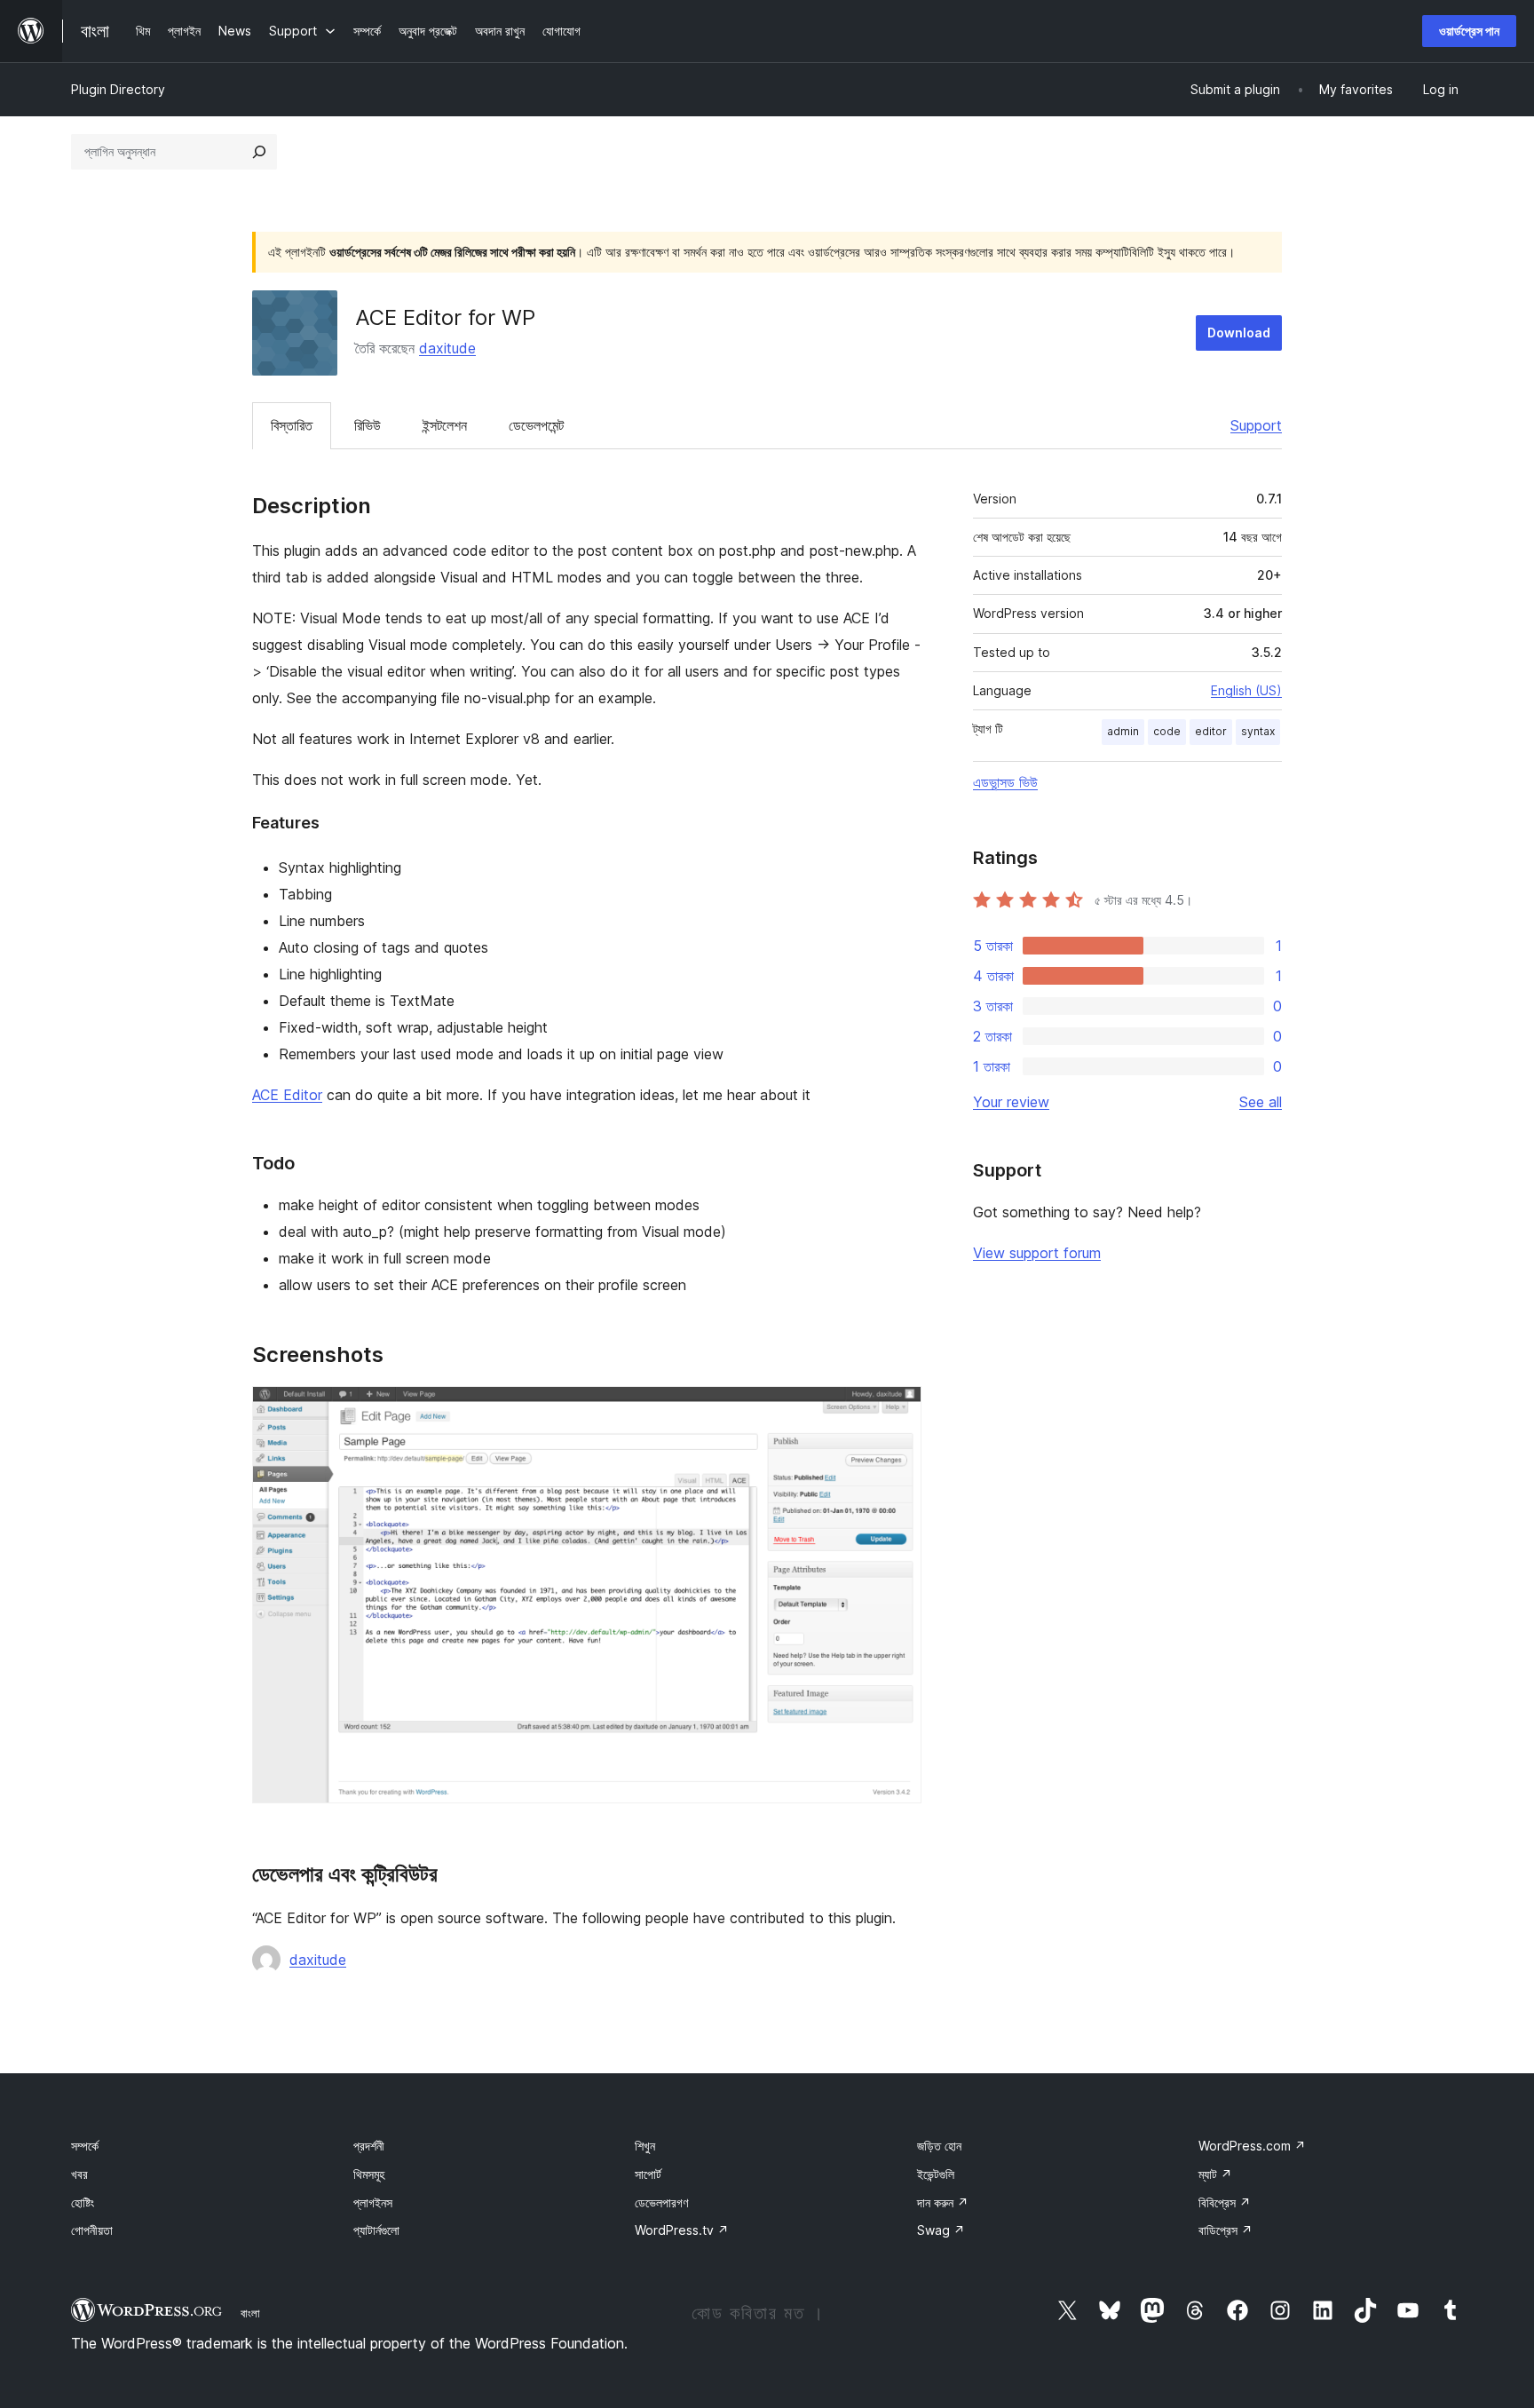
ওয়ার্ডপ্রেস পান (1469, 31)
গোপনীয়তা (92, 2230)
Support (1256, 425)
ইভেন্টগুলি (936, 2174)
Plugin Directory (118, 89)
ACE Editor (287, 1095)
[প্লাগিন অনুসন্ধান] (259, 152)
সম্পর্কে (85, 2146)
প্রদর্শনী (369, 2146)
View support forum (1037, 1253)
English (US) (1246, 690)
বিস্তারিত (292, 425)
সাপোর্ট (648, 2174)
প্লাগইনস (373, 2202)
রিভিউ (368, 425)
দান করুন (943, 2202)
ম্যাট (1215, 2174)
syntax (1258, 731)
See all (1261, 1102)
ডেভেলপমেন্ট (536, 425)
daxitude (447, 348)
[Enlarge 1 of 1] (897, 1410)
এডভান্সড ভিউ (1005, 782)
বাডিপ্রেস (1226, 2230)
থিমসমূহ (369, 2174)
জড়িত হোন (939, 2146)
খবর (79, 2174)
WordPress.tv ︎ (682, 2230)
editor (1211, 731)
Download (1239, 333)
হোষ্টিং (83, 2202)
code (1167, 731)
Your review (1011, 1102)
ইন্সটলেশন (445, 425)
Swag (941, 2230)
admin (1123, 731)
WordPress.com (1252, 2146)
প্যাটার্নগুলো (376, 2230)
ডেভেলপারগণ (661, 2202)
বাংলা (250, 2313)
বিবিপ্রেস (1225, 2202)
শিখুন (645, 2146)
